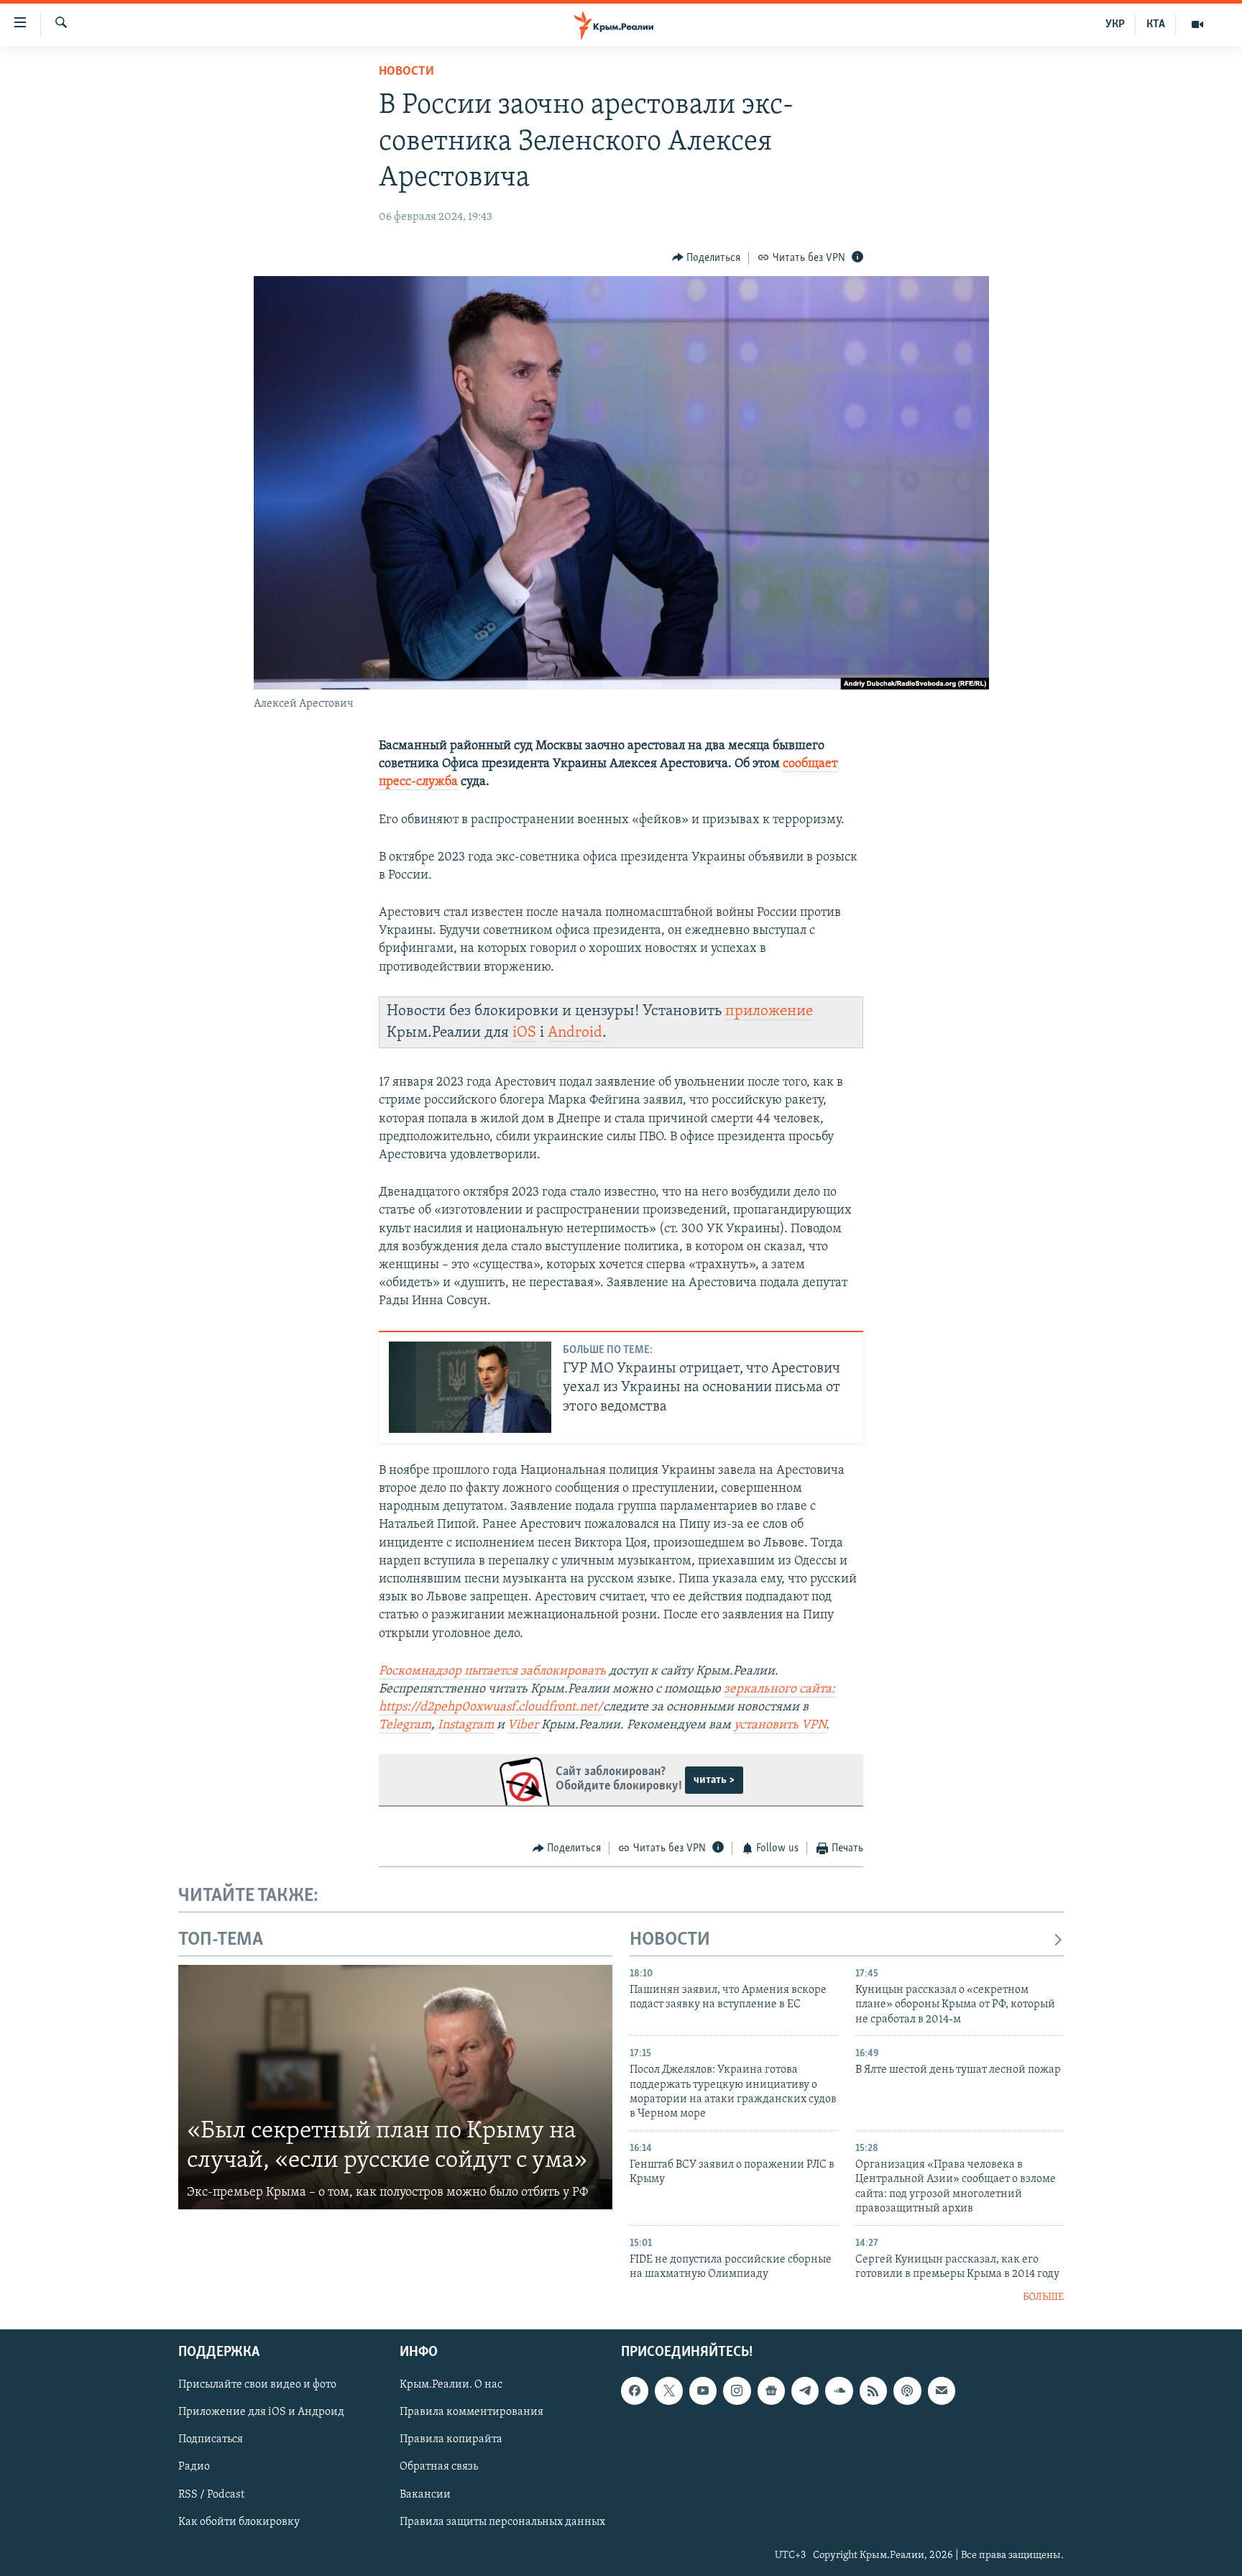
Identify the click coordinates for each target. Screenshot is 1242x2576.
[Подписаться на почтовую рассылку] (942, 2391)
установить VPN (780, 1725)
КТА (1156, 24)
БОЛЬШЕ (1043, 2297)
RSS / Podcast (211, 2495)
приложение (769, 1011)
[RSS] (873, 2391)
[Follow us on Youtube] (703, 2391)
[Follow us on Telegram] (805, 2391)
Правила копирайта (451, 2439)
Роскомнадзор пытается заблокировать (492, 1672)
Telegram (405, 1725)
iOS (524, 1033)
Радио (194, 2467)
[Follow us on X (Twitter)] (668, 2391)
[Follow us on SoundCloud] (839, 2391)
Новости (406, 72)
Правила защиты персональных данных (502, 2522)
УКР (1115, 24)
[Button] (707, 258)
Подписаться (211, 2439)
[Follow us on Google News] (771, 2391)
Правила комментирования (471, 2412)
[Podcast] (907, 2391)
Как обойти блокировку (239, 2522)
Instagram (466, 1725)
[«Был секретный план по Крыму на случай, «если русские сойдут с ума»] (395, 2087)
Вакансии (425, 2495)
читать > (714, 1780)
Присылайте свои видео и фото (257, 2385)
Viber (524, 1725)
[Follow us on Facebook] (635, 2391)
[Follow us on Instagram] (737, 2391)
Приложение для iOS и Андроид (261, 2412)
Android (575, 1033)
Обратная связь (439, 2467)
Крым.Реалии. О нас (451, 2385)
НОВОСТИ (670, 1940)
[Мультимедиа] (1197, 24)
